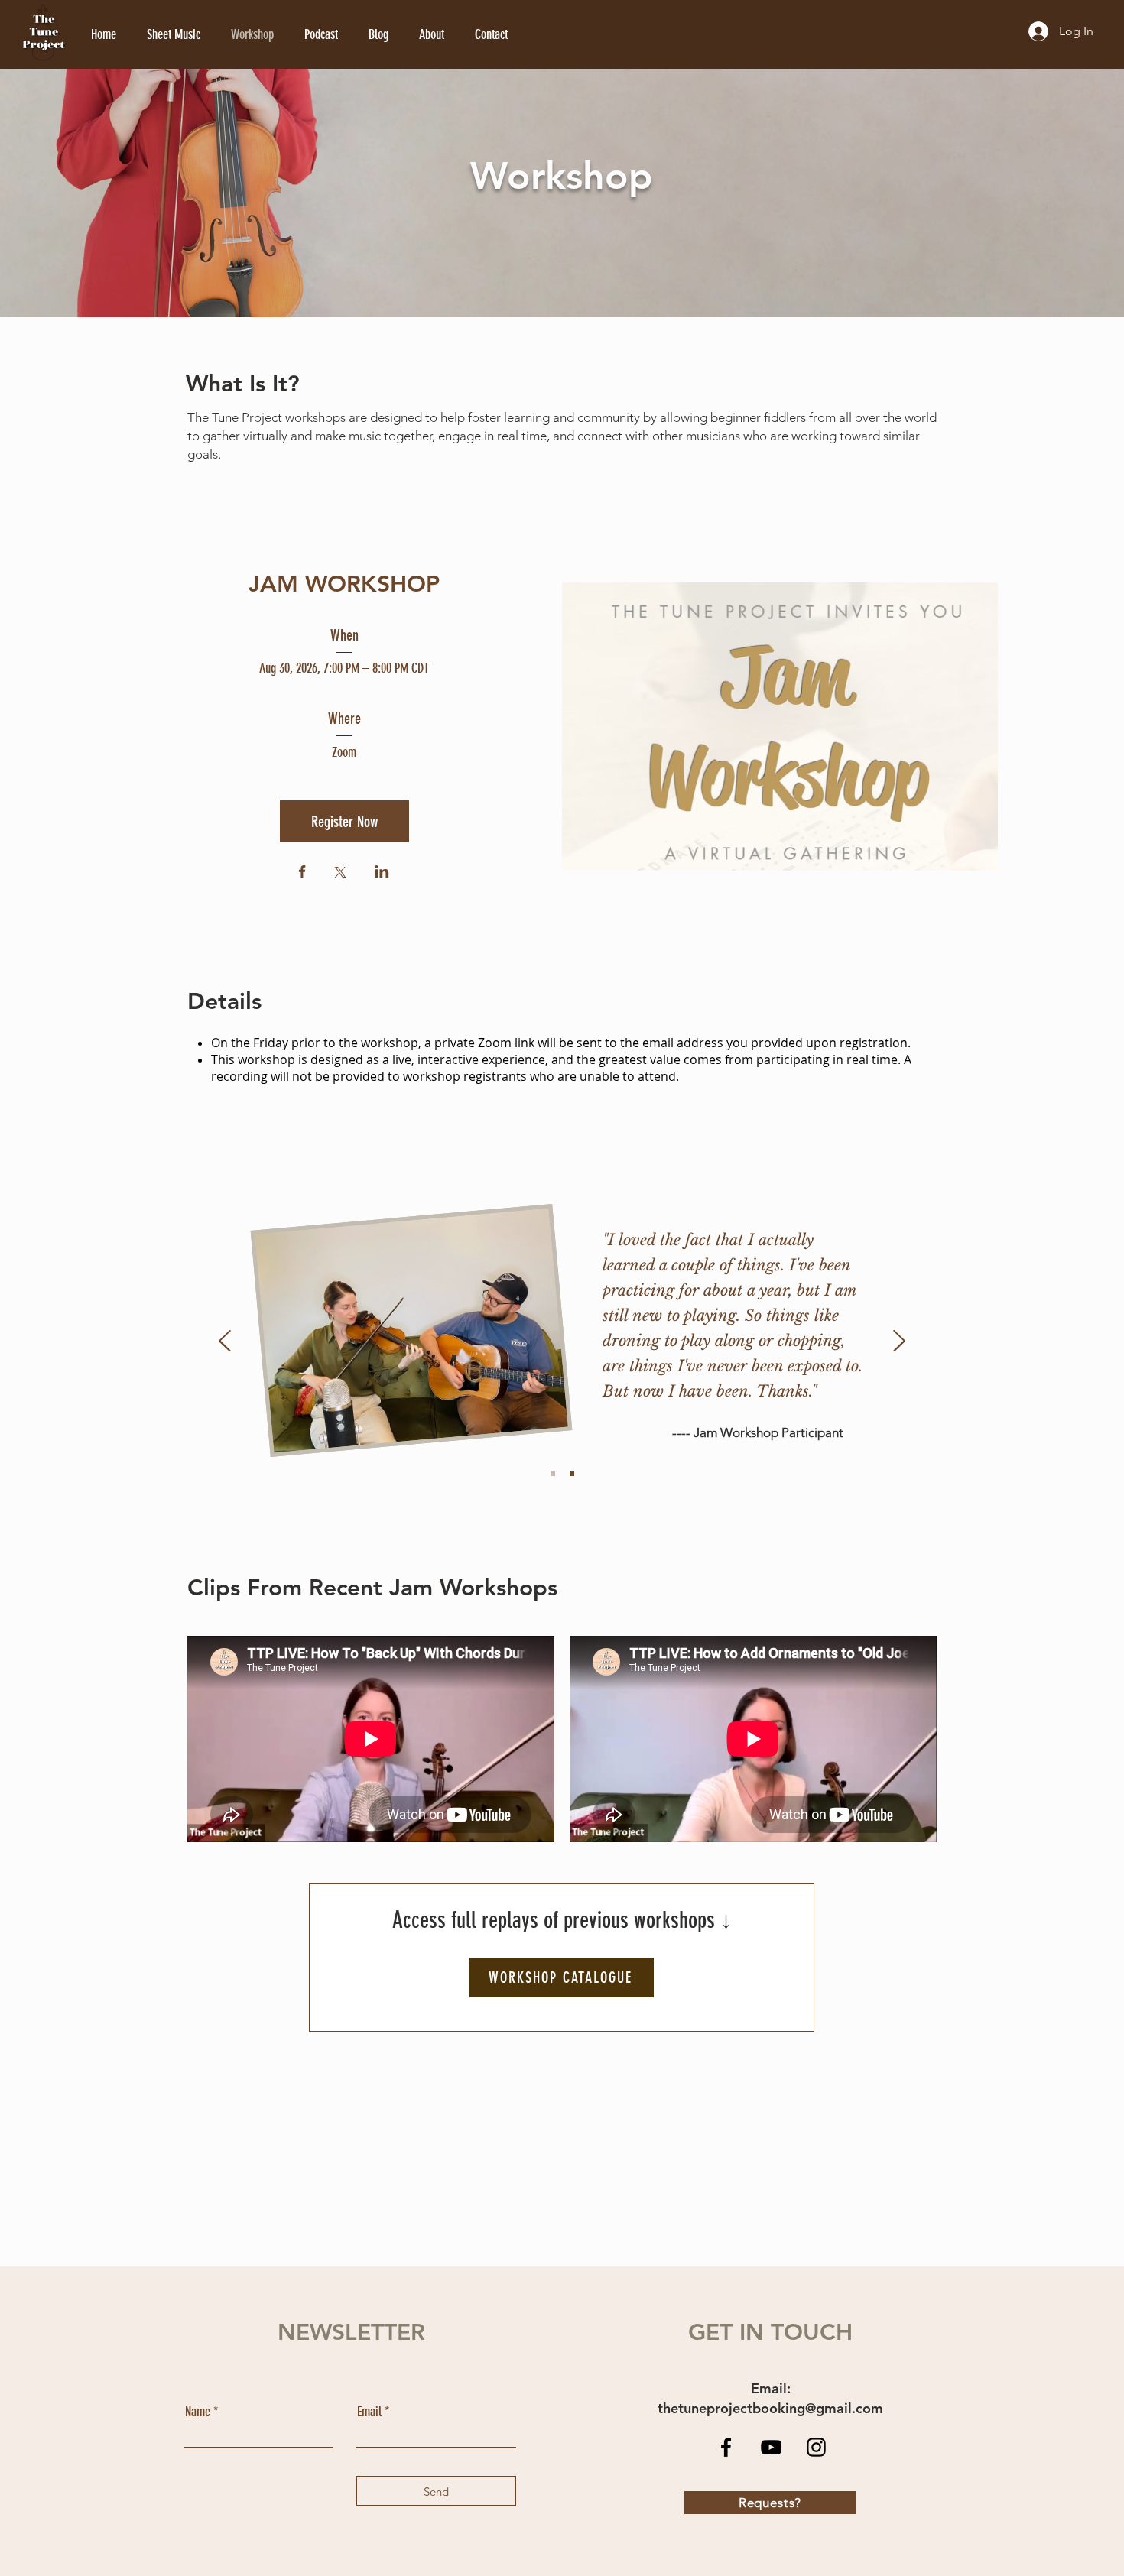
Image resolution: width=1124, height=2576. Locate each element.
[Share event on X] (340, 874)
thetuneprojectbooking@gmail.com (770, 2408)
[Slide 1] (553, 1474)
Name (198, 2412)
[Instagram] (816, 2447)
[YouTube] (771, 2447)
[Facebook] (726, 2447)
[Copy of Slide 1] (572, 1474)
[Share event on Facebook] (302, 873)
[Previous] (225, 1342)
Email (369, 2412)
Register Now (344, 822)
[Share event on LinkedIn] (382, 873)
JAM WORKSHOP (344, 584)
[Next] (899, 1342)
